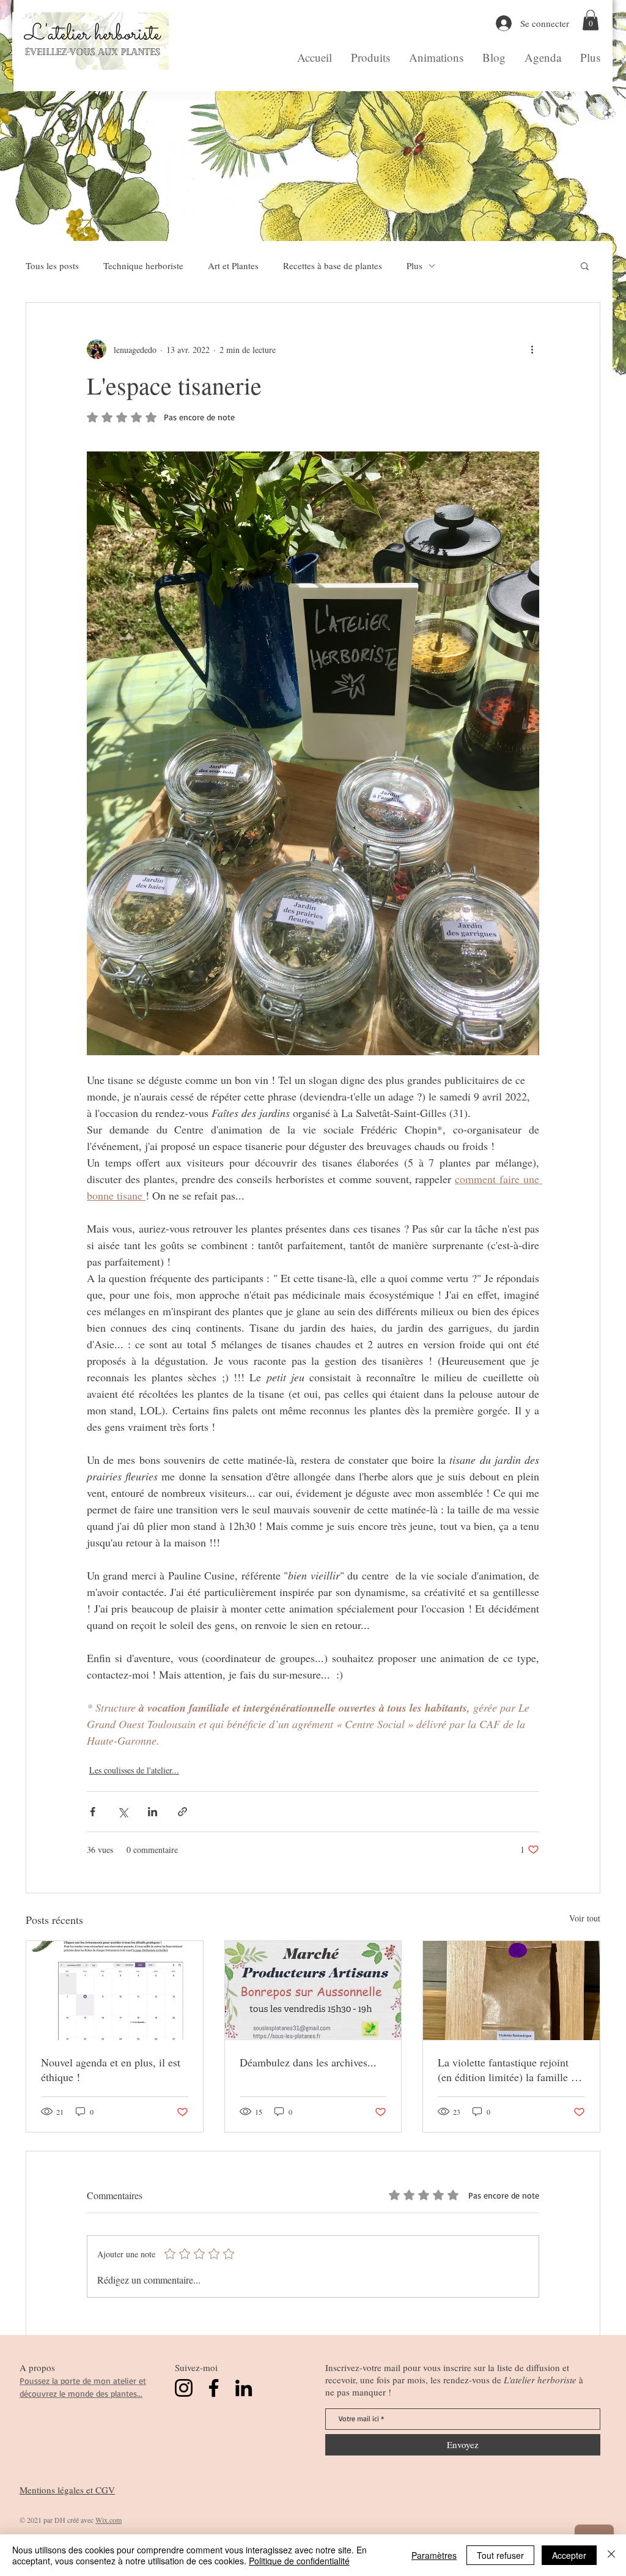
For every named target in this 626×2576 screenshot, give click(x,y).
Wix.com (109, 2520)
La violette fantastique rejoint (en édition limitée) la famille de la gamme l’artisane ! (510, 2069)
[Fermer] (611, 2555)
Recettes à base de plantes (333, 265)
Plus (414, 265)
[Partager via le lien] (182, 1812)
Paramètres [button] (434, 2555)
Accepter (569, 2555)
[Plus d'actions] (532, 349)
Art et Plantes (233, 265)
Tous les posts (52, 265)
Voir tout (585, 1918)
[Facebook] (214, 2388)
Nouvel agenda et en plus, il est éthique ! (111, 2069)
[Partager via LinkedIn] (153, 1812)
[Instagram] (184, 2388)
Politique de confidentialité (299, 2561)
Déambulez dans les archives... (308, 2062)
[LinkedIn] (244, 2388)
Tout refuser (500, 2555)
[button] (591, 20)
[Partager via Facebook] (93, 1812)
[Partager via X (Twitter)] (123, 1812)
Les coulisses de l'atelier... (134, 1770)
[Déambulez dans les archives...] (313, 1991)
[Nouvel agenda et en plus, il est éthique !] (115, 1991)
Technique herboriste (143, 265)
